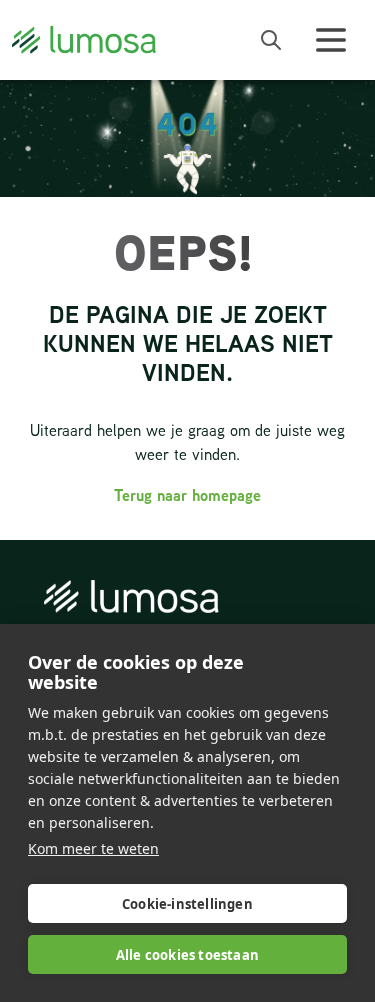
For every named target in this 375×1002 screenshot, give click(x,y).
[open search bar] (271, 40)
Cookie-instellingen (187, 904)
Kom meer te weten (93, 848)
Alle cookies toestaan (187, 955)
